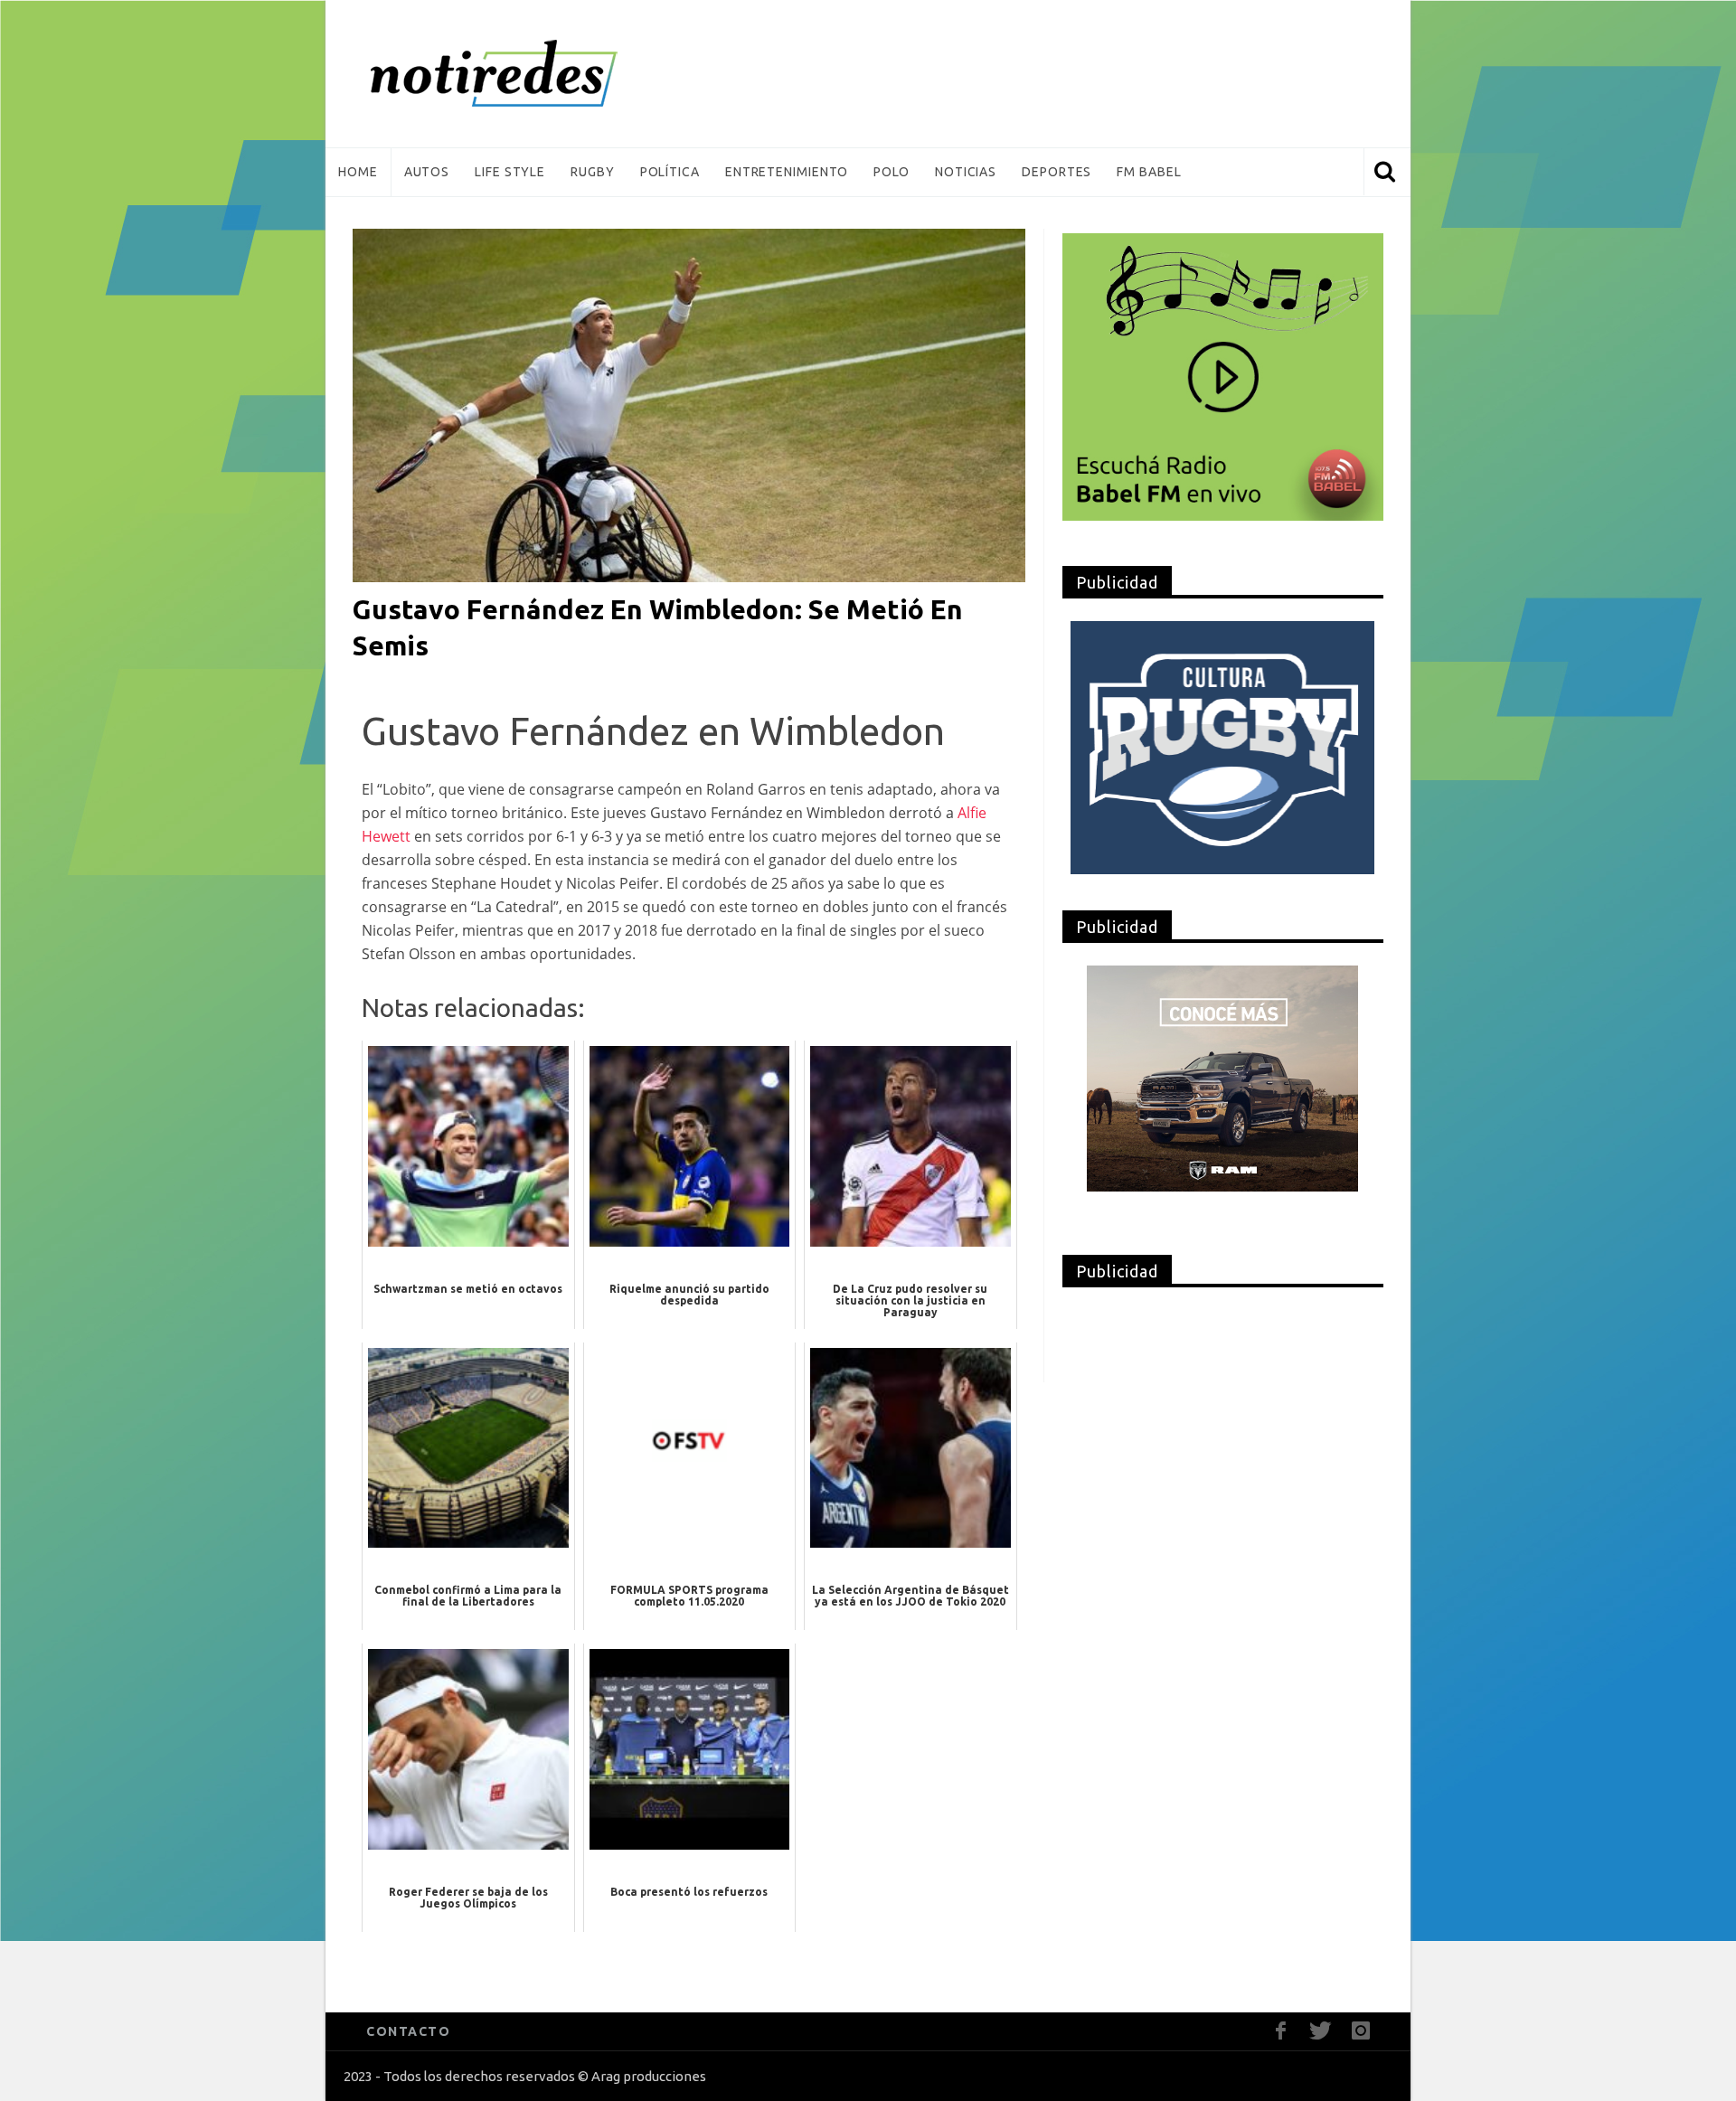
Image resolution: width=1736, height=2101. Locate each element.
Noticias (966, 172)
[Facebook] (1281, 2031)
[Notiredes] (522, 74)
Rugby (593, 172)
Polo (892, 172)
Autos (427, 172)
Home (358, 172)
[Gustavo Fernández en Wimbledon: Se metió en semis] (689, 404)
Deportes (1057, 172)
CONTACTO (408, 2031)
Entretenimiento (787, 172)
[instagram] (1360, 2031)
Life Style (510, 172)
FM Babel (1149, 172)
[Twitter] (1321, 2031)
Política (670, 172)
